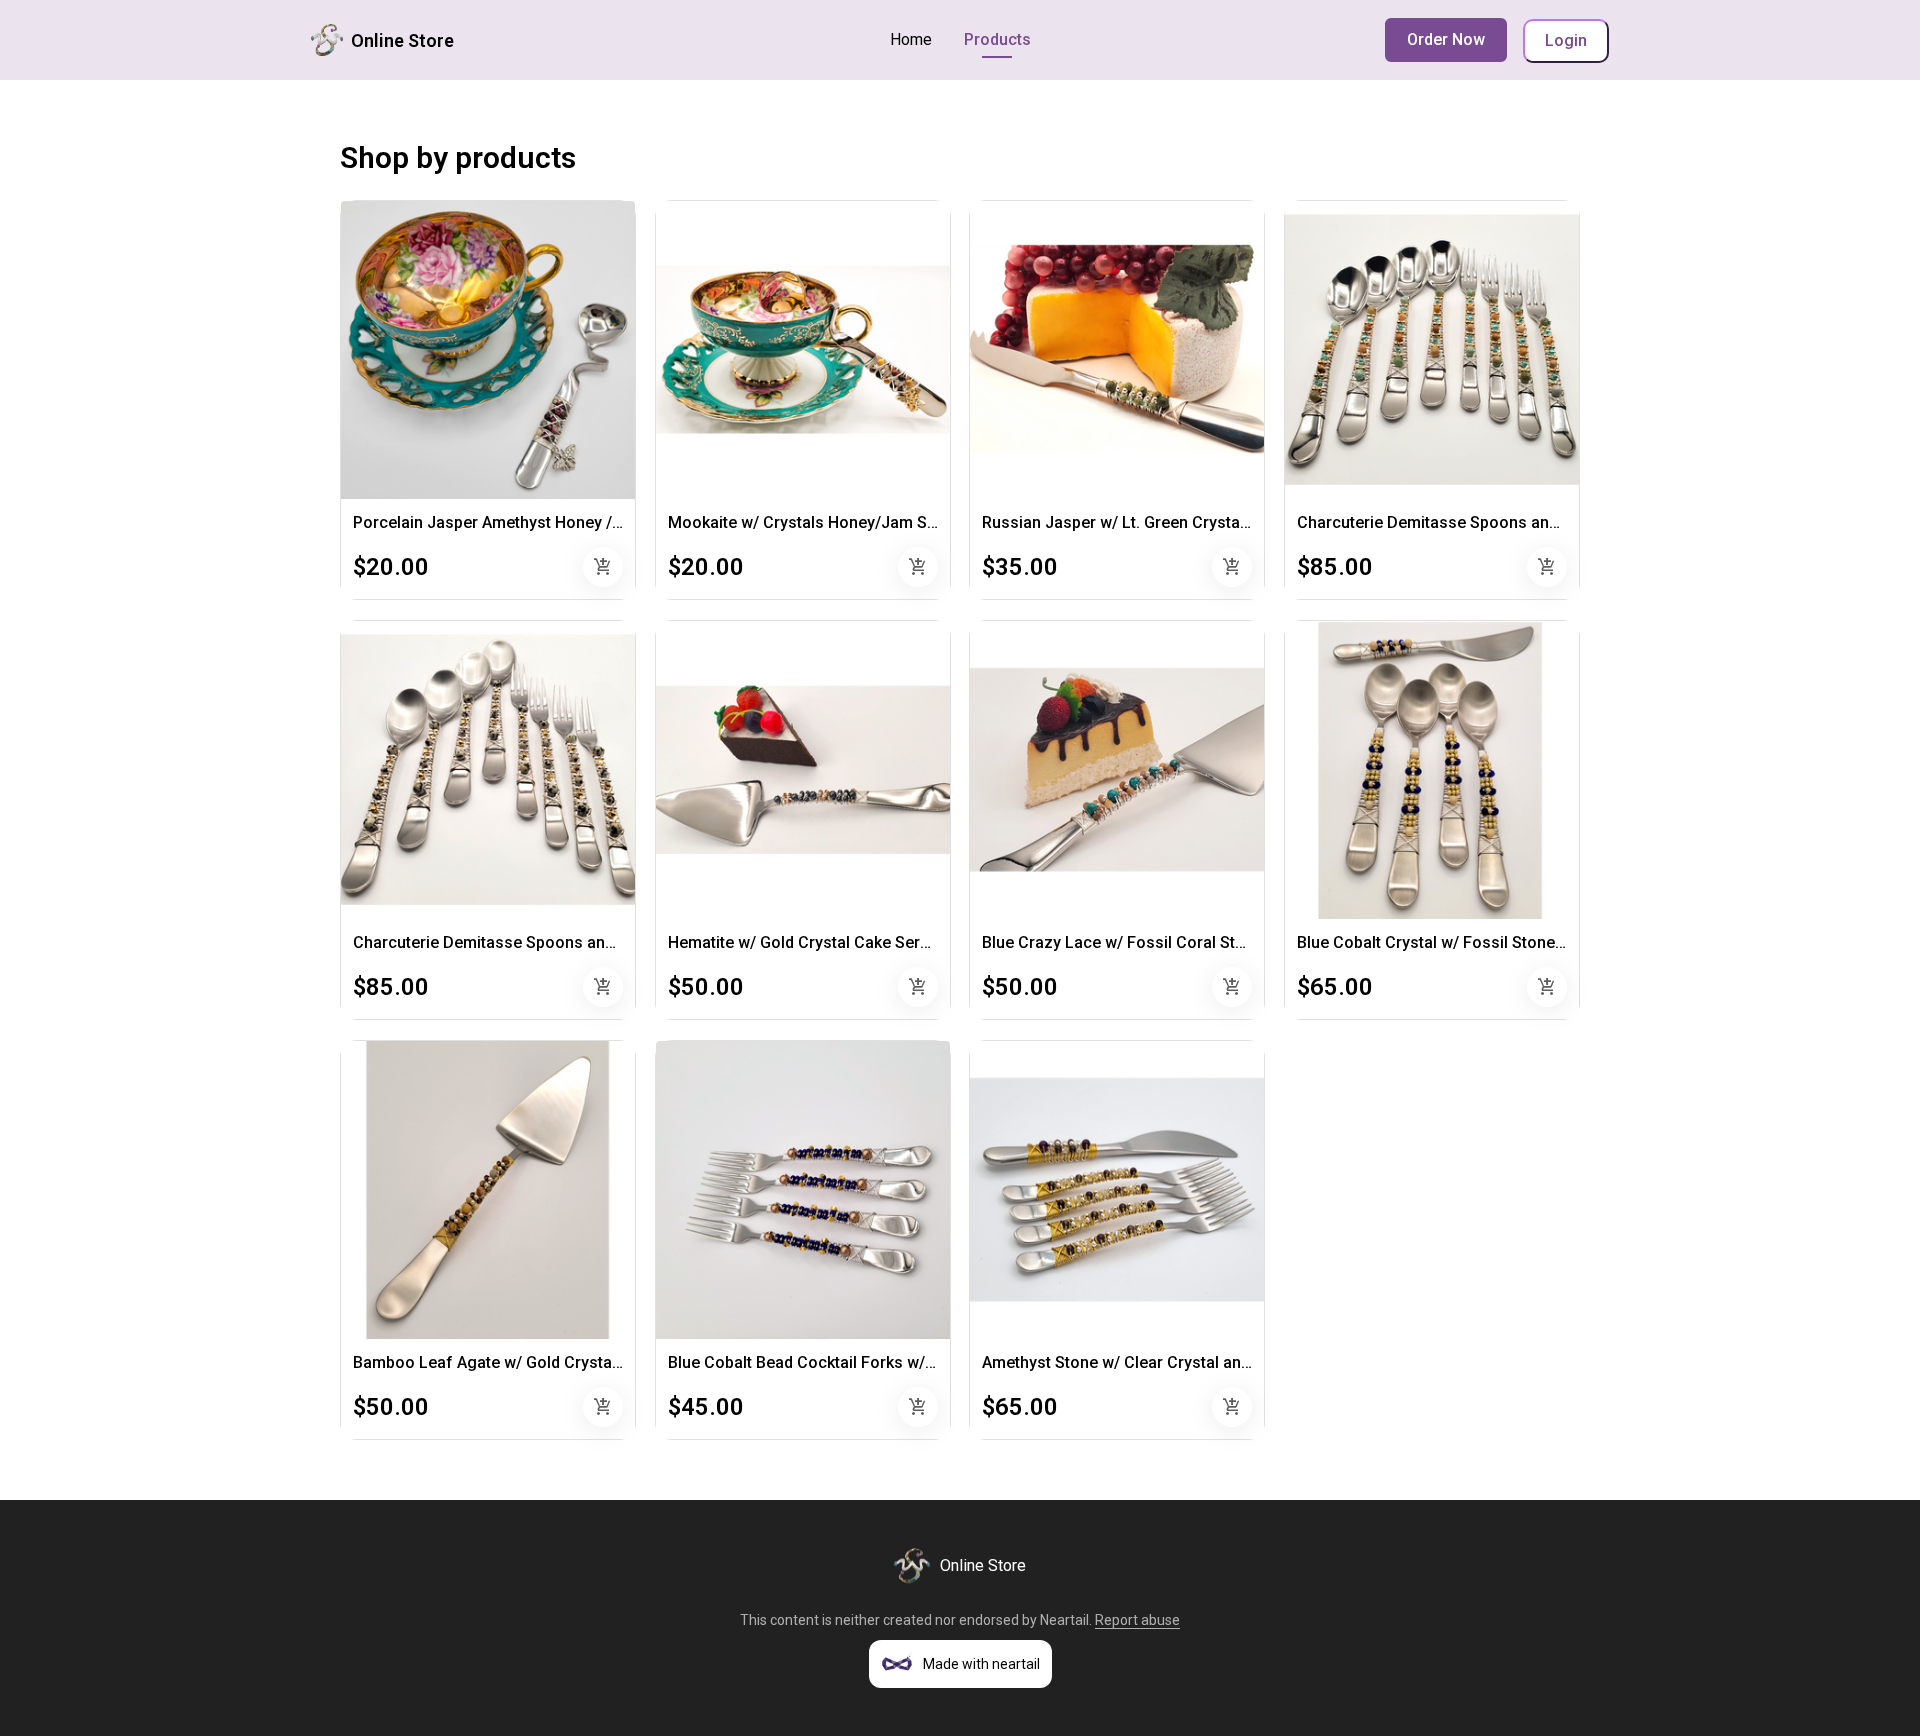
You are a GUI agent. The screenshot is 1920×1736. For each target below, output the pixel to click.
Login (1566, 40)
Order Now (1446, 39)
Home (911, 39)
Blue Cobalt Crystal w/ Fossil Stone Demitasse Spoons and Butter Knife (1559, 942)
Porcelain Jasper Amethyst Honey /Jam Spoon (524, 522)
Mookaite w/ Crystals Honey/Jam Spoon (816, 522)
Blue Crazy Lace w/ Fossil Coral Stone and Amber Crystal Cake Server (1238, 942)
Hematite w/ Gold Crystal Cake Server (805, 942)
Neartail (1064, 1620)
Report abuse (1137, 1620)
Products (997, 39)
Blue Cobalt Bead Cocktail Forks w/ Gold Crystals (848, 1362)
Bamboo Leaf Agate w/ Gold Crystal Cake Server (531, 1362)
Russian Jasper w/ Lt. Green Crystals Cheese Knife (1169, 522)
